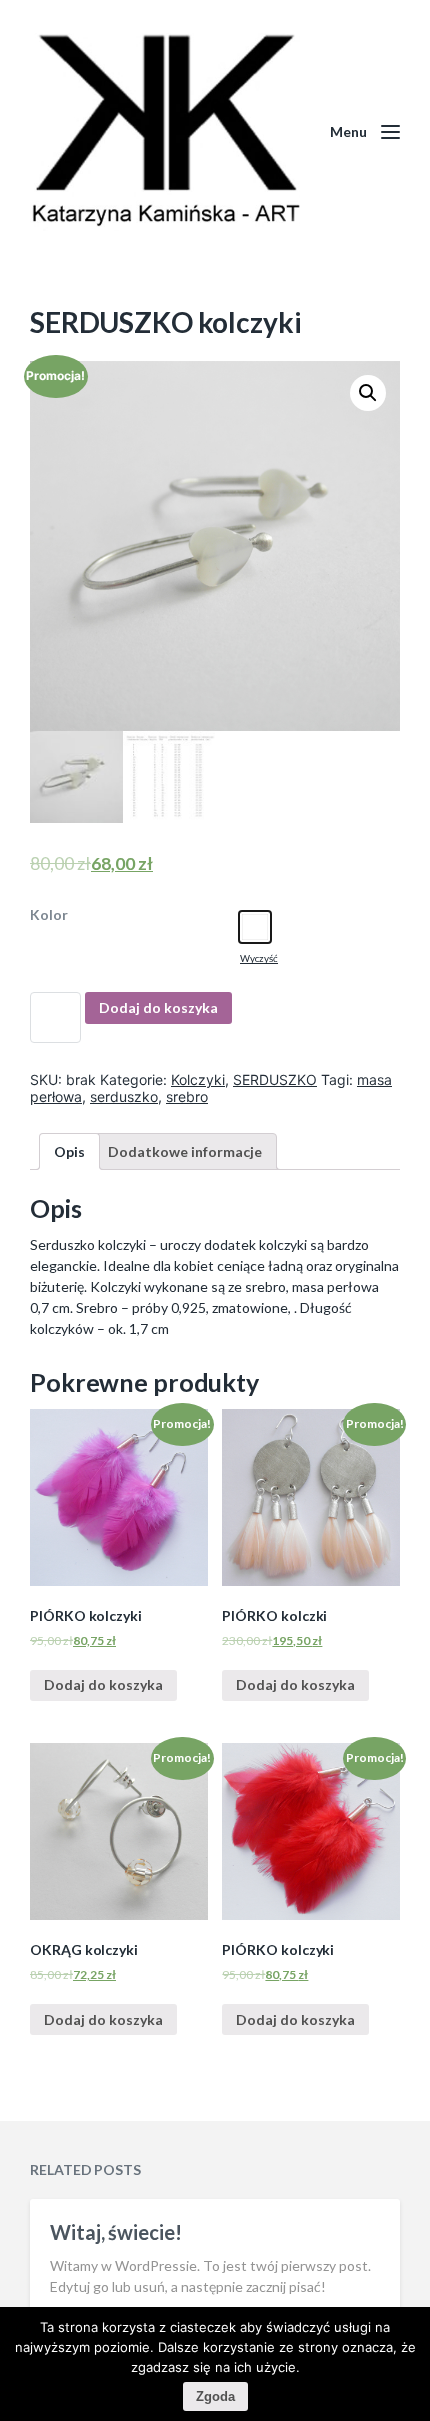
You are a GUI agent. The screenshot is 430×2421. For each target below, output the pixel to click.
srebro (187, 1096)
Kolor (49, 915)
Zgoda (215, 2396)
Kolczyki (198, 1079)
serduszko (124, 1096)
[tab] (69, 1151)
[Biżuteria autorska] (165, 132)
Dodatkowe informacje (185, 1151)
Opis (69, 1151)
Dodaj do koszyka (158, 1007)
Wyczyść (259, 958)
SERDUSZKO (275, 1079)
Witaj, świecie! (116, 2232)
